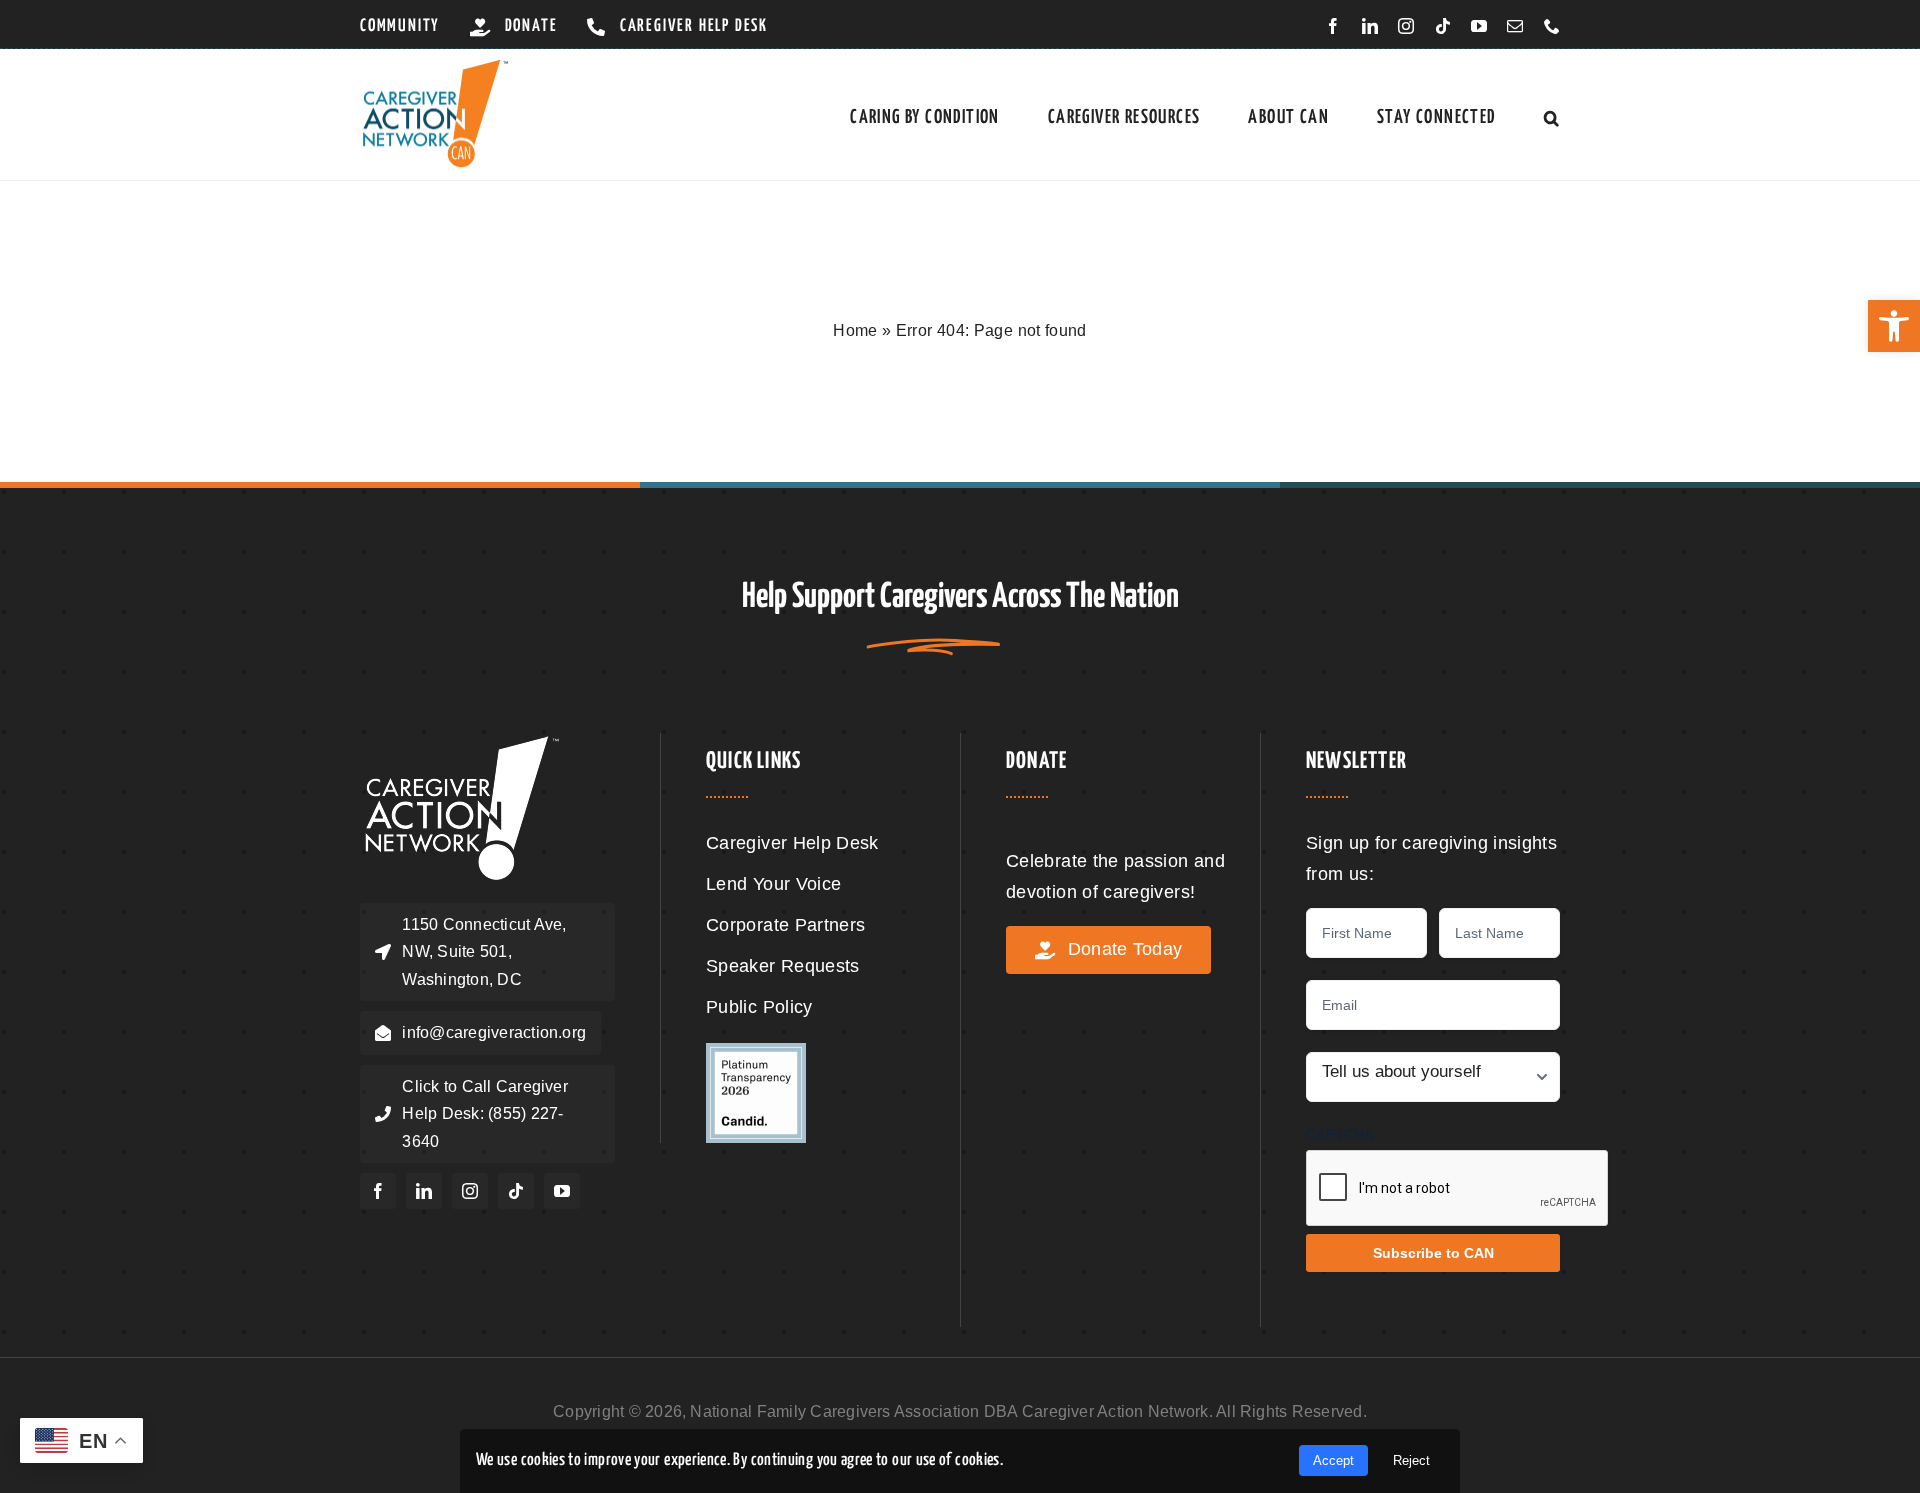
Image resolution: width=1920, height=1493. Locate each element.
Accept (1333, 1460)
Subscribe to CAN (1433, 1253)
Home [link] (855, 330)
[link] (1894, 326)
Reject (1411, 1460)
